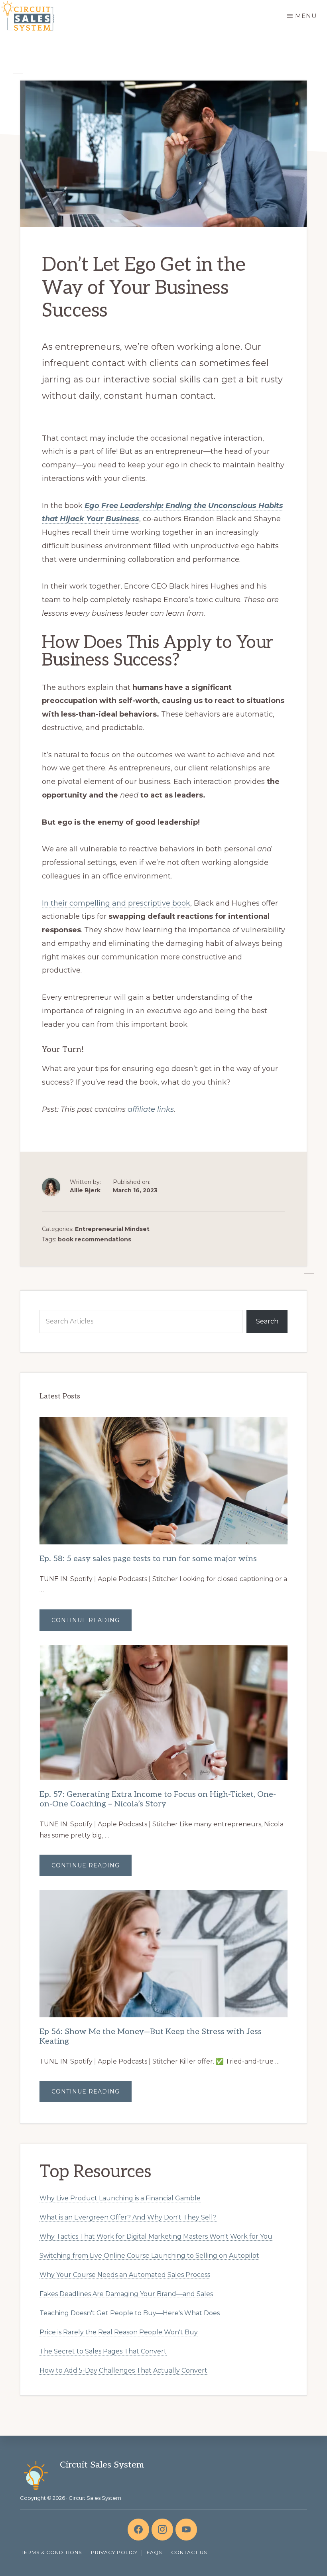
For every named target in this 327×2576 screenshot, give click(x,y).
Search (267, 1321)
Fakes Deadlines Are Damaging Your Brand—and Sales (126, 2294)
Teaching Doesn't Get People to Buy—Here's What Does (130, 2313)
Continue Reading (92, 1624)
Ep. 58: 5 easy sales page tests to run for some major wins (148, 1559)
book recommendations (95, 1239)
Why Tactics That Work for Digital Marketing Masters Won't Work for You (156, 2236)
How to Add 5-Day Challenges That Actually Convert (123, 2370)
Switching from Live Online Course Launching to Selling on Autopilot (149, 2256)
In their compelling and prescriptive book (116, 903)
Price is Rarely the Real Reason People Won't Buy (119, 2332)
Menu (306, 16)
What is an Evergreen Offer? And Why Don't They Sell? (128, 2217)
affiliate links (151, 1109)
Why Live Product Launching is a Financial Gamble (120, 2198)
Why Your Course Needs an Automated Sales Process (125, 2275)
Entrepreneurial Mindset (112, 1229)
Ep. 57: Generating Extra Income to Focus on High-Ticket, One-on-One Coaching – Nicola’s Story (158, 1799)
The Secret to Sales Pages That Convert (103, 2351)
